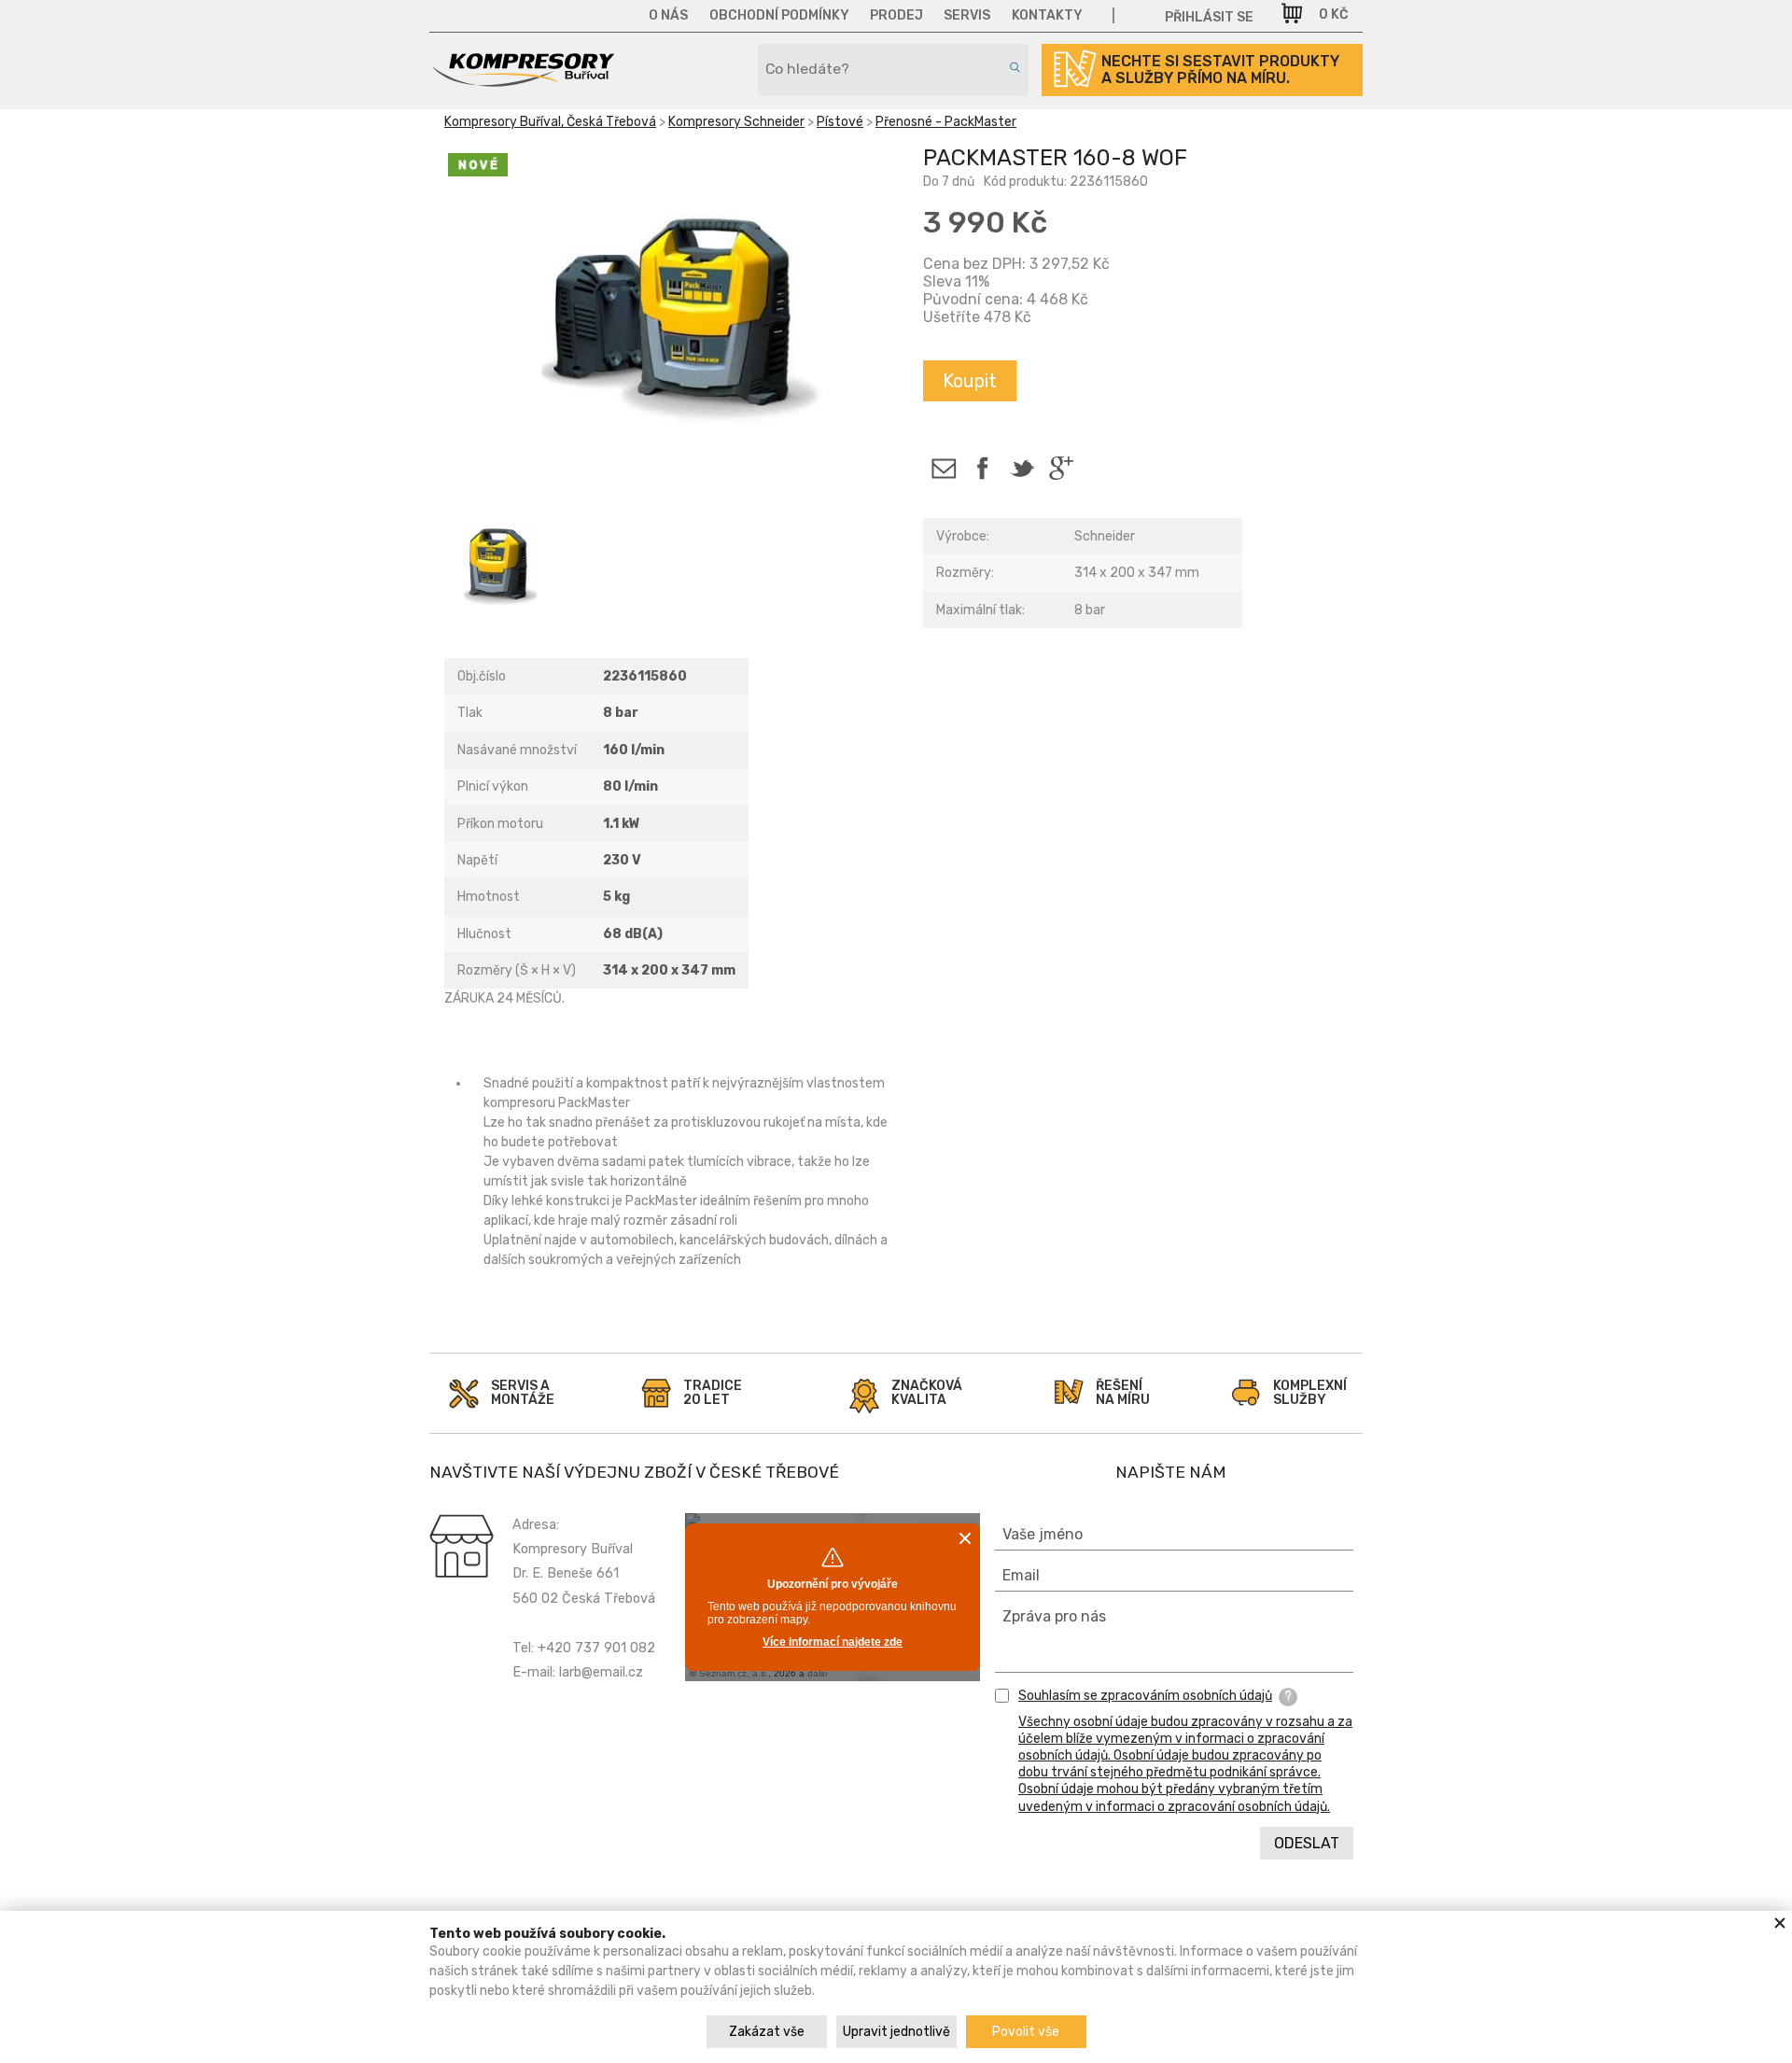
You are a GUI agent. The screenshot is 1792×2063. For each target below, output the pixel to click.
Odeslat (1307, 1843)
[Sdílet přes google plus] (1061, 468)
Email (1021, 1575)
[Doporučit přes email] (943, 468)
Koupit (970, 381)
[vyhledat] (1012, 67)
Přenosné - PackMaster (946, 122)
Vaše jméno (1043, 1534)
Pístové (840, 122)
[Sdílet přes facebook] (982, 468)
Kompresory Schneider (736, 122)
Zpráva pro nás (1054, 1616)
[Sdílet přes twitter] (1022, 468)
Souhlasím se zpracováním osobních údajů (1145, 1696)
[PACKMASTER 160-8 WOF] (669, 316)
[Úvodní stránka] (523, 80)
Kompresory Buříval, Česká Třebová (550, 122)
